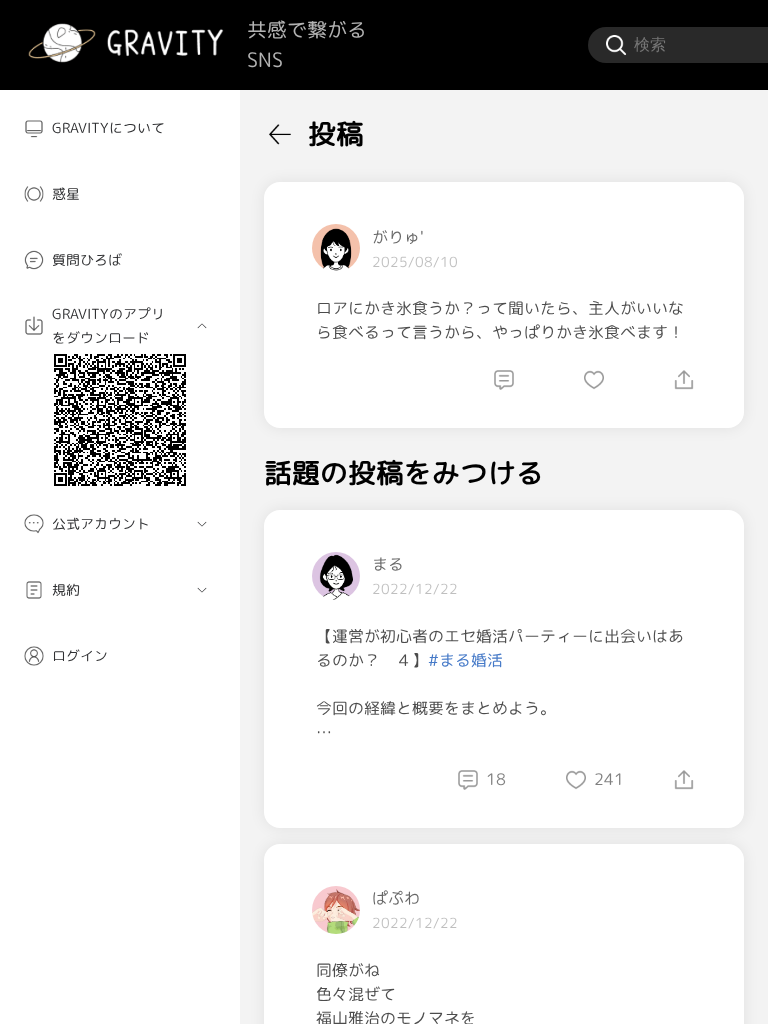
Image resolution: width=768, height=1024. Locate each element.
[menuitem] (120, 128)
